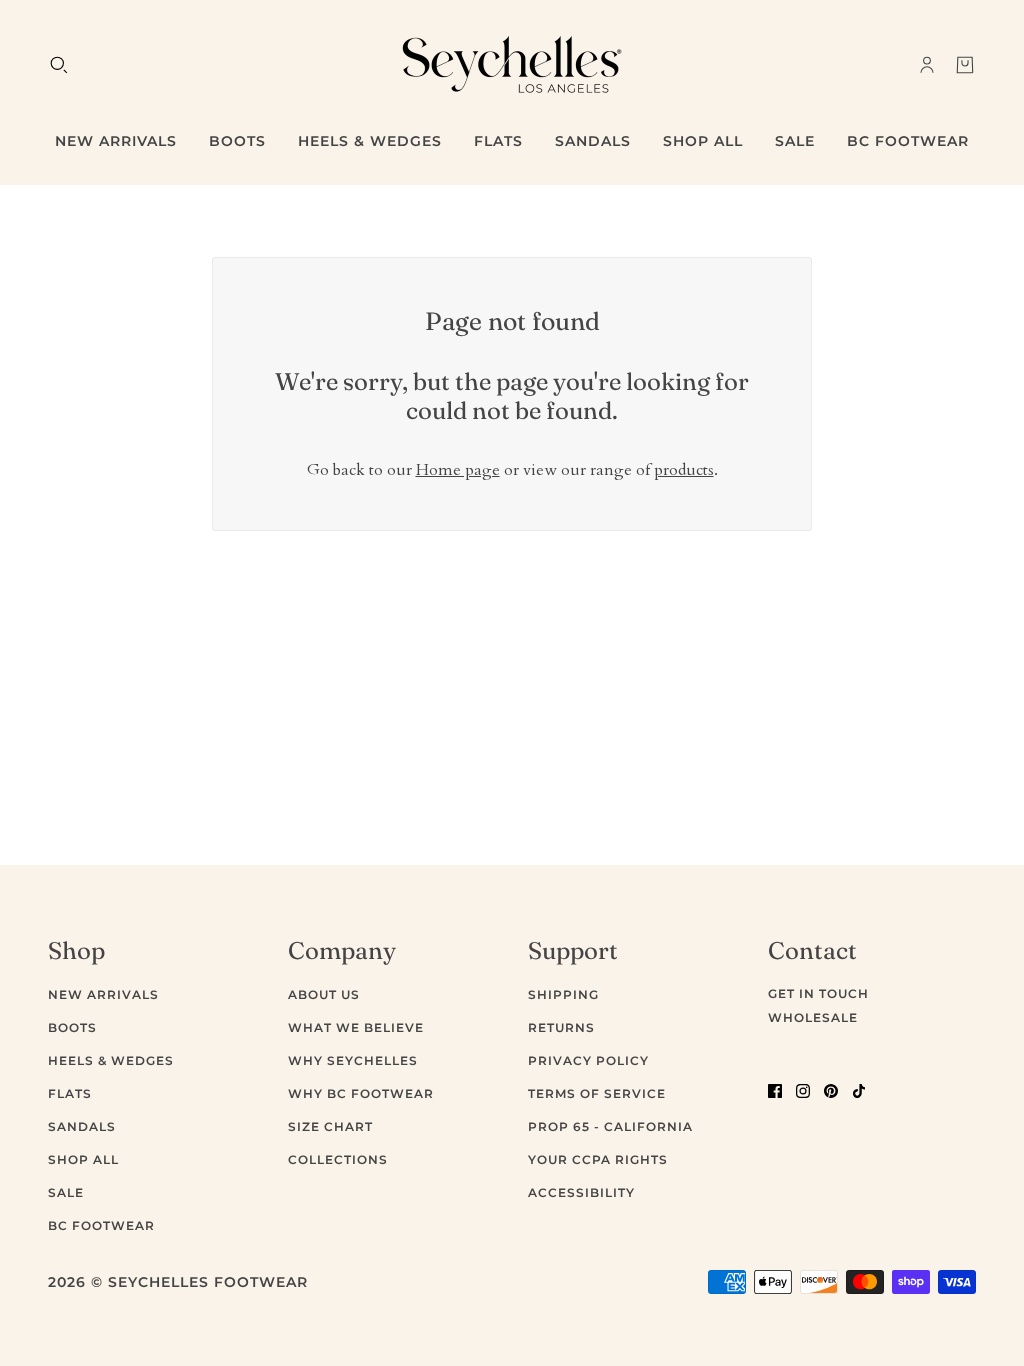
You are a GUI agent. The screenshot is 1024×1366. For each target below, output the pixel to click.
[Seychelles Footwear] (512, 64)
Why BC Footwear (361, 1093)
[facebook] (775, 1090)
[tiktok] (859, 1090)
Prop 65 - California (610, 1126)
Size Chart (330, 1126)
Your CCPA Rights (598, 1159)
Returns (561, 1027)
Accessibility (581, 1192)
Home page (458, 470)
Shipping (563, 994)
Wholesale (813, 1017)
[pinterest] (831, 1090)
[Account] (927, 65)
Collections (338, 1159)
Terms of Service (597, 1093)
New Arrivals (103, 994)
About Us (324, 994)
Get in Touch (818, 993)
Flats (70, 1093)
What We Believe (356, 1027)
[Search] (59, 65)
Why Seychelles (353, 1060)
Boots (72, 1027)
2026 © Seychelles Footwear (178, 1282)
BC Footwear (101, 1225)
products (684, 470)
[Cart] (965, 65)
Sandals (82, 1126)
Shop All (83, 1159)
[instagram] (803, 1090)
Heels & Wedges (111, 1060)
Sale (66, 1192)
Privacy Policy (588, 1060)
